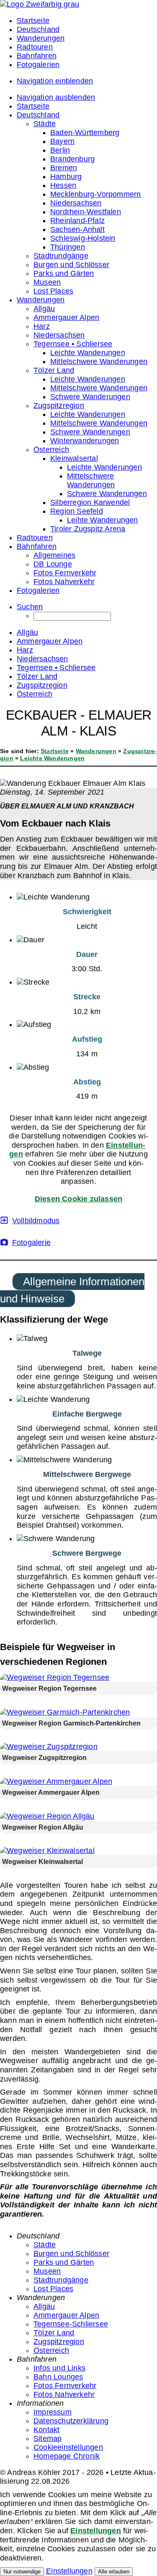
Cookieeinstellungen (68, 2447)
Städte (45, 2245)
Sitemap (48, 2438)
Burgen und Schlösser (71, 2254)
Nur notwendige (22, 2572)
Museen (47, 2271)
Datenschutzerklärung (71, 2421)
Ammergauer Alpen (66, 2315)
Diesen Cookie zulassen (78, 1199)
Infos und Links (59, 2368)
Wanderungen (96, 751)
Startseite (55, 751)
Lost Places (53, 2289)
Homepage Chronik (67, 2456)
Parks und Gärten (64, 2262)
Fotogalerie (31, 1243)
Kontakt (46, 2430)
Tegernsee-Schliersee (71, 2324)
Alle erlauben (114, 2572)
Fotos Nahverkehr (64, 2394)
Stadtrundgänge (61, 2280)
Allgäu (44, 2306)
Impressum (53, 2412)
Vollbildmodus (36, 1221)
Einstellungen (96, 2531)
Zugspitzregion (59, 2342)
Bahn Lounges (58, 2377)
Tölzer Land (54, 2333)
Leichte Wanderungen (52, 758)
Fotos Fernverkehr (65, 2386)
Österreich (51, 2350)
